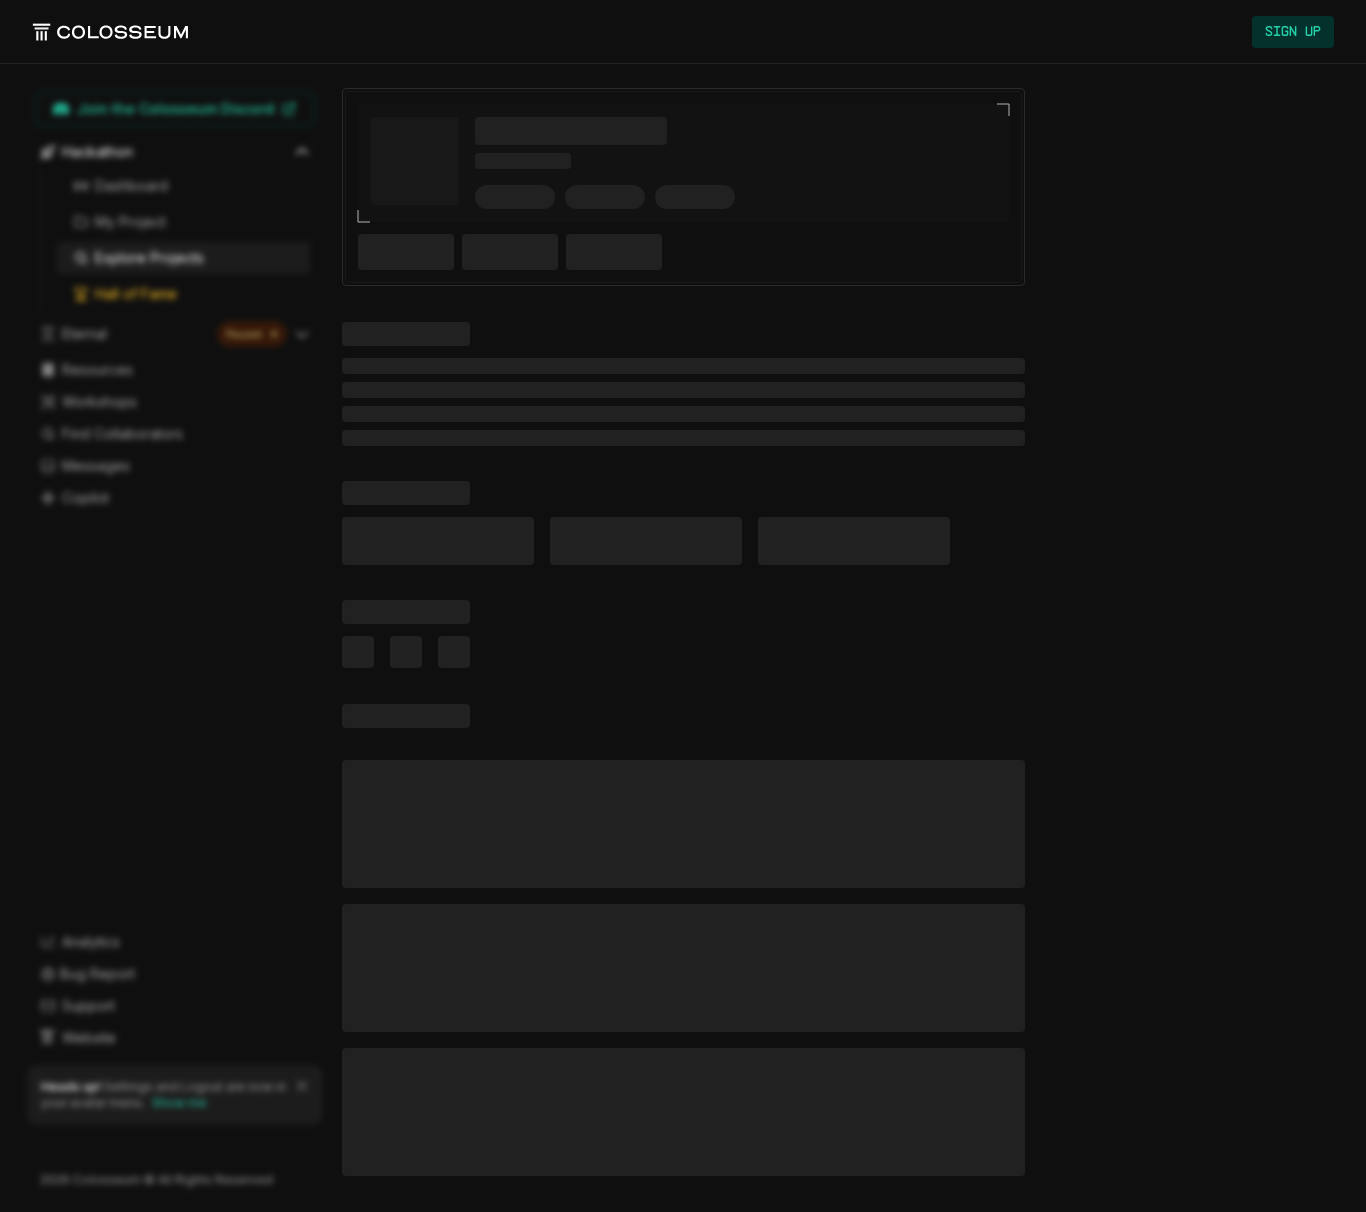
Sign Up (1293, 32)
